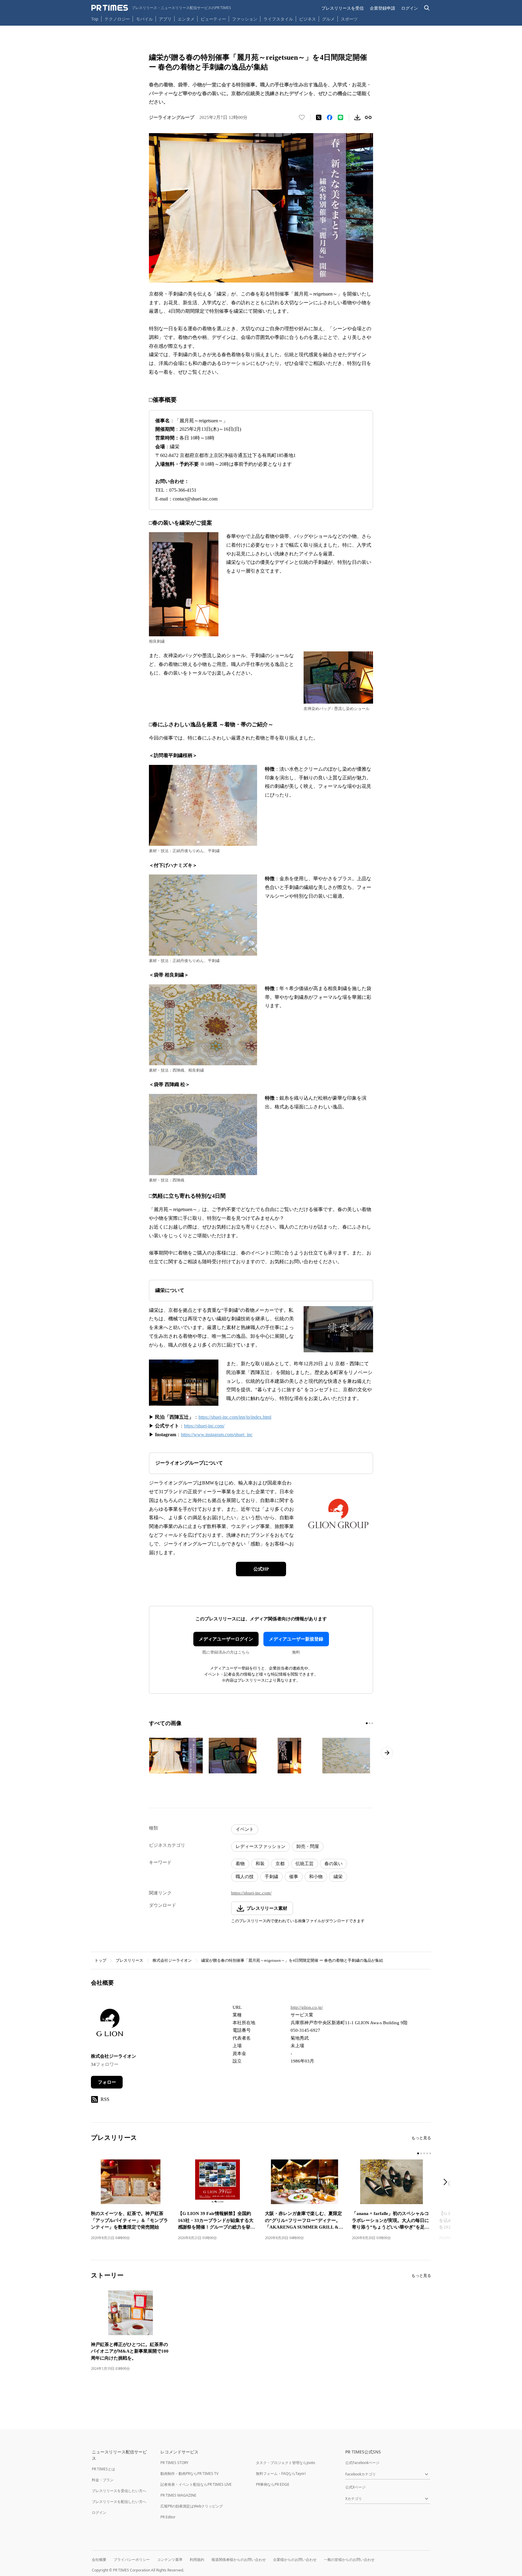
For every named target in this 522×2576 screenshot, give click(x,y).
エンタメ (186, 19)
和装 (260, 1864)
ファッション (245, 19)
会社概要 (99, 2560)
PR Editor (168, 2517)
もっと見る (421, 2138)
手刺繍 (271, 1877)
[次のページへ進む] (387, 1753)
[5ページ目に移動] (430, 2153)
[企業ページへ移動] (110, 2024)
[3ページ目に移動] (372, 1723)
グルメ (328, 19)
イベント (245, 1829)
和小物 (316, 1877)
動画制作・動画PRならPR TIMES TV (189, 2474)
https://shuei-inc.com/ (204, 1426)
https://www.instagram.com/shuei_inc (217, 1435)
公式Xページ (355, 2487)
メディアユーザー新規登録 (296, 1639)
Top (95, 19)
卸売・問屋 (308, 1846)
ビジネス (308, 19)
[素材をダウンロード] (357, 117)
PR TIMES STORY (174, 2463)
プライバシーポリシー (132, 2560)
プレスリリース (129, 1960)
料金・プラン (103, 2480)
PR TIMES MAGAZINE (178, 2495)
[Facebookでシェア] (330, 117)
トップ (100, 1960)
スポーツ (349, 19)
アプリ (165, 19)
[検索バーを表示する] (427, 8)
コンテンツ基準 (170, 2560)
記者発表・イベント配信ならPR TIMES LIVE (196, 2484)
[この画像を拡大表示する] (176, 1756)
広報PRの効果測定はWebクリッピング (192, 2506)
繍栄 (338, 1877)
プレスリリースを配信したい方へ (119, 2502)
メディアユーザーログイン (226, 1639)
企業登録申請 (382, 8)
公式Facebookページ (362, 2463)
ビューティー (213, 19)
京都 (280, 1864)
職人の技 (245, 1877)
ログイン (410, 8)
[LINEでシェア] (340, 117)
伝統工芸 (304, 1864)
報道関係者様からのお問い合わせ (239, 2560)
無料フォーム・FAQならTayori (281, 2474)
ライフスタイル (278, 19)
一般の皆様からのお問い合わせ (349, 2560)
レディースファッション (261, 1846)
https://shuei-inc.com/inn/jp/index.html (235, 1417)
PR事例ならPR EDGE (273, 2484)
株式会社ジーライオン (172, 1960)
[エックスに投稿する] (319, 117)
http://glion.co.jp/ (307, 2007)
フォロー (107, 2082)
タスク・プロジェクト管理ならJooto (285, 2463)
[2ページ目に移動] (369, 1723)
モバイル (144, 19)
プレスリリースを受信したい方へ (119, 2491)
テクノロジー (117, 19)
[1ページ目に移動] (367, 1723)
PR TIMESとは (103, 2469)
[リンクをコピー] (368, 117)
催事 (294, 1877)
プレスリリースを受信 (343, 8)
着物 (240, 1864)
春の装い (333, 1864)
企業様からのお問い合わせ (295, 2560)
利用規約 (197, 2560)
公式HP (261, 1569)
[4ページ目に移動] (427, 2153)
